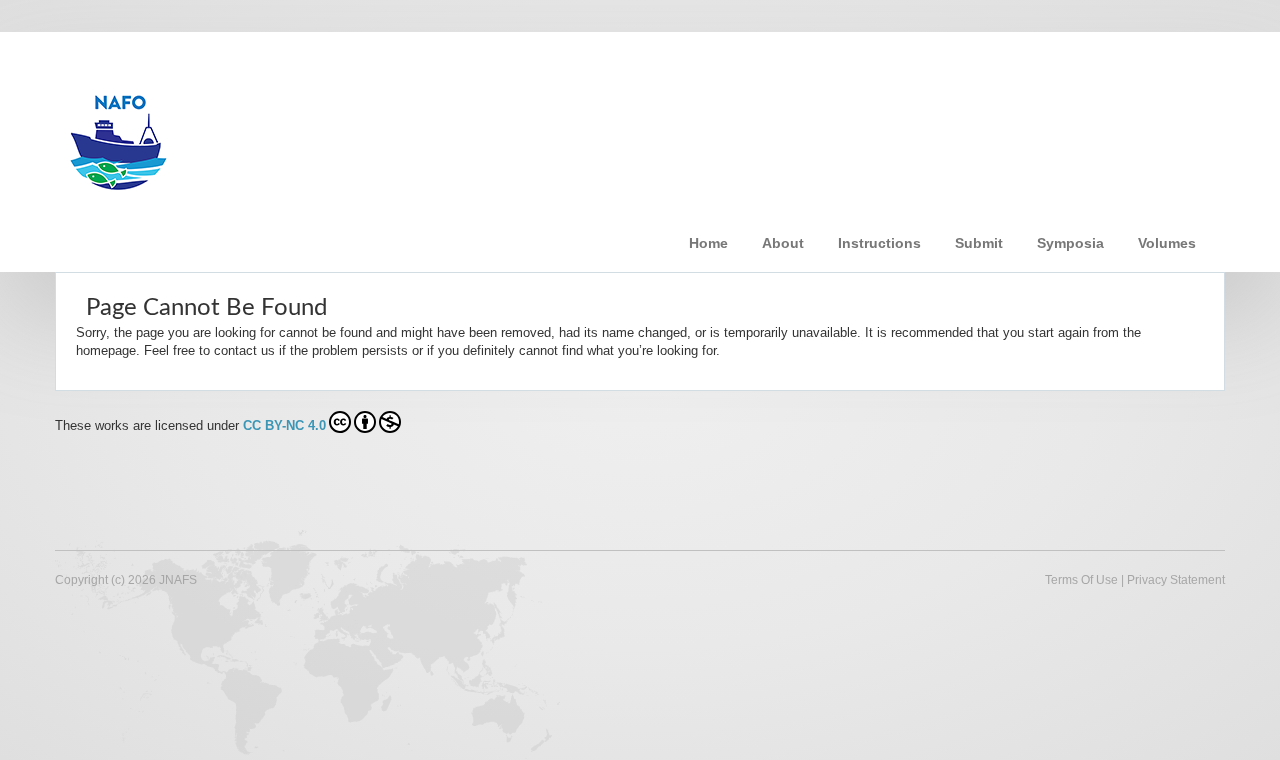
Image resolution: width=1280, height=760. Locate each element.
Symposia (1070, 243)
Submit (979, 243)
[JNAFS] (374, 133)
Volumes (1167, 243)
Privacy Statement (1176, 580)
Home (708, 243)
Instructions (879, 243)
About (783, 243)
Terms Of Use (1081, 580)
